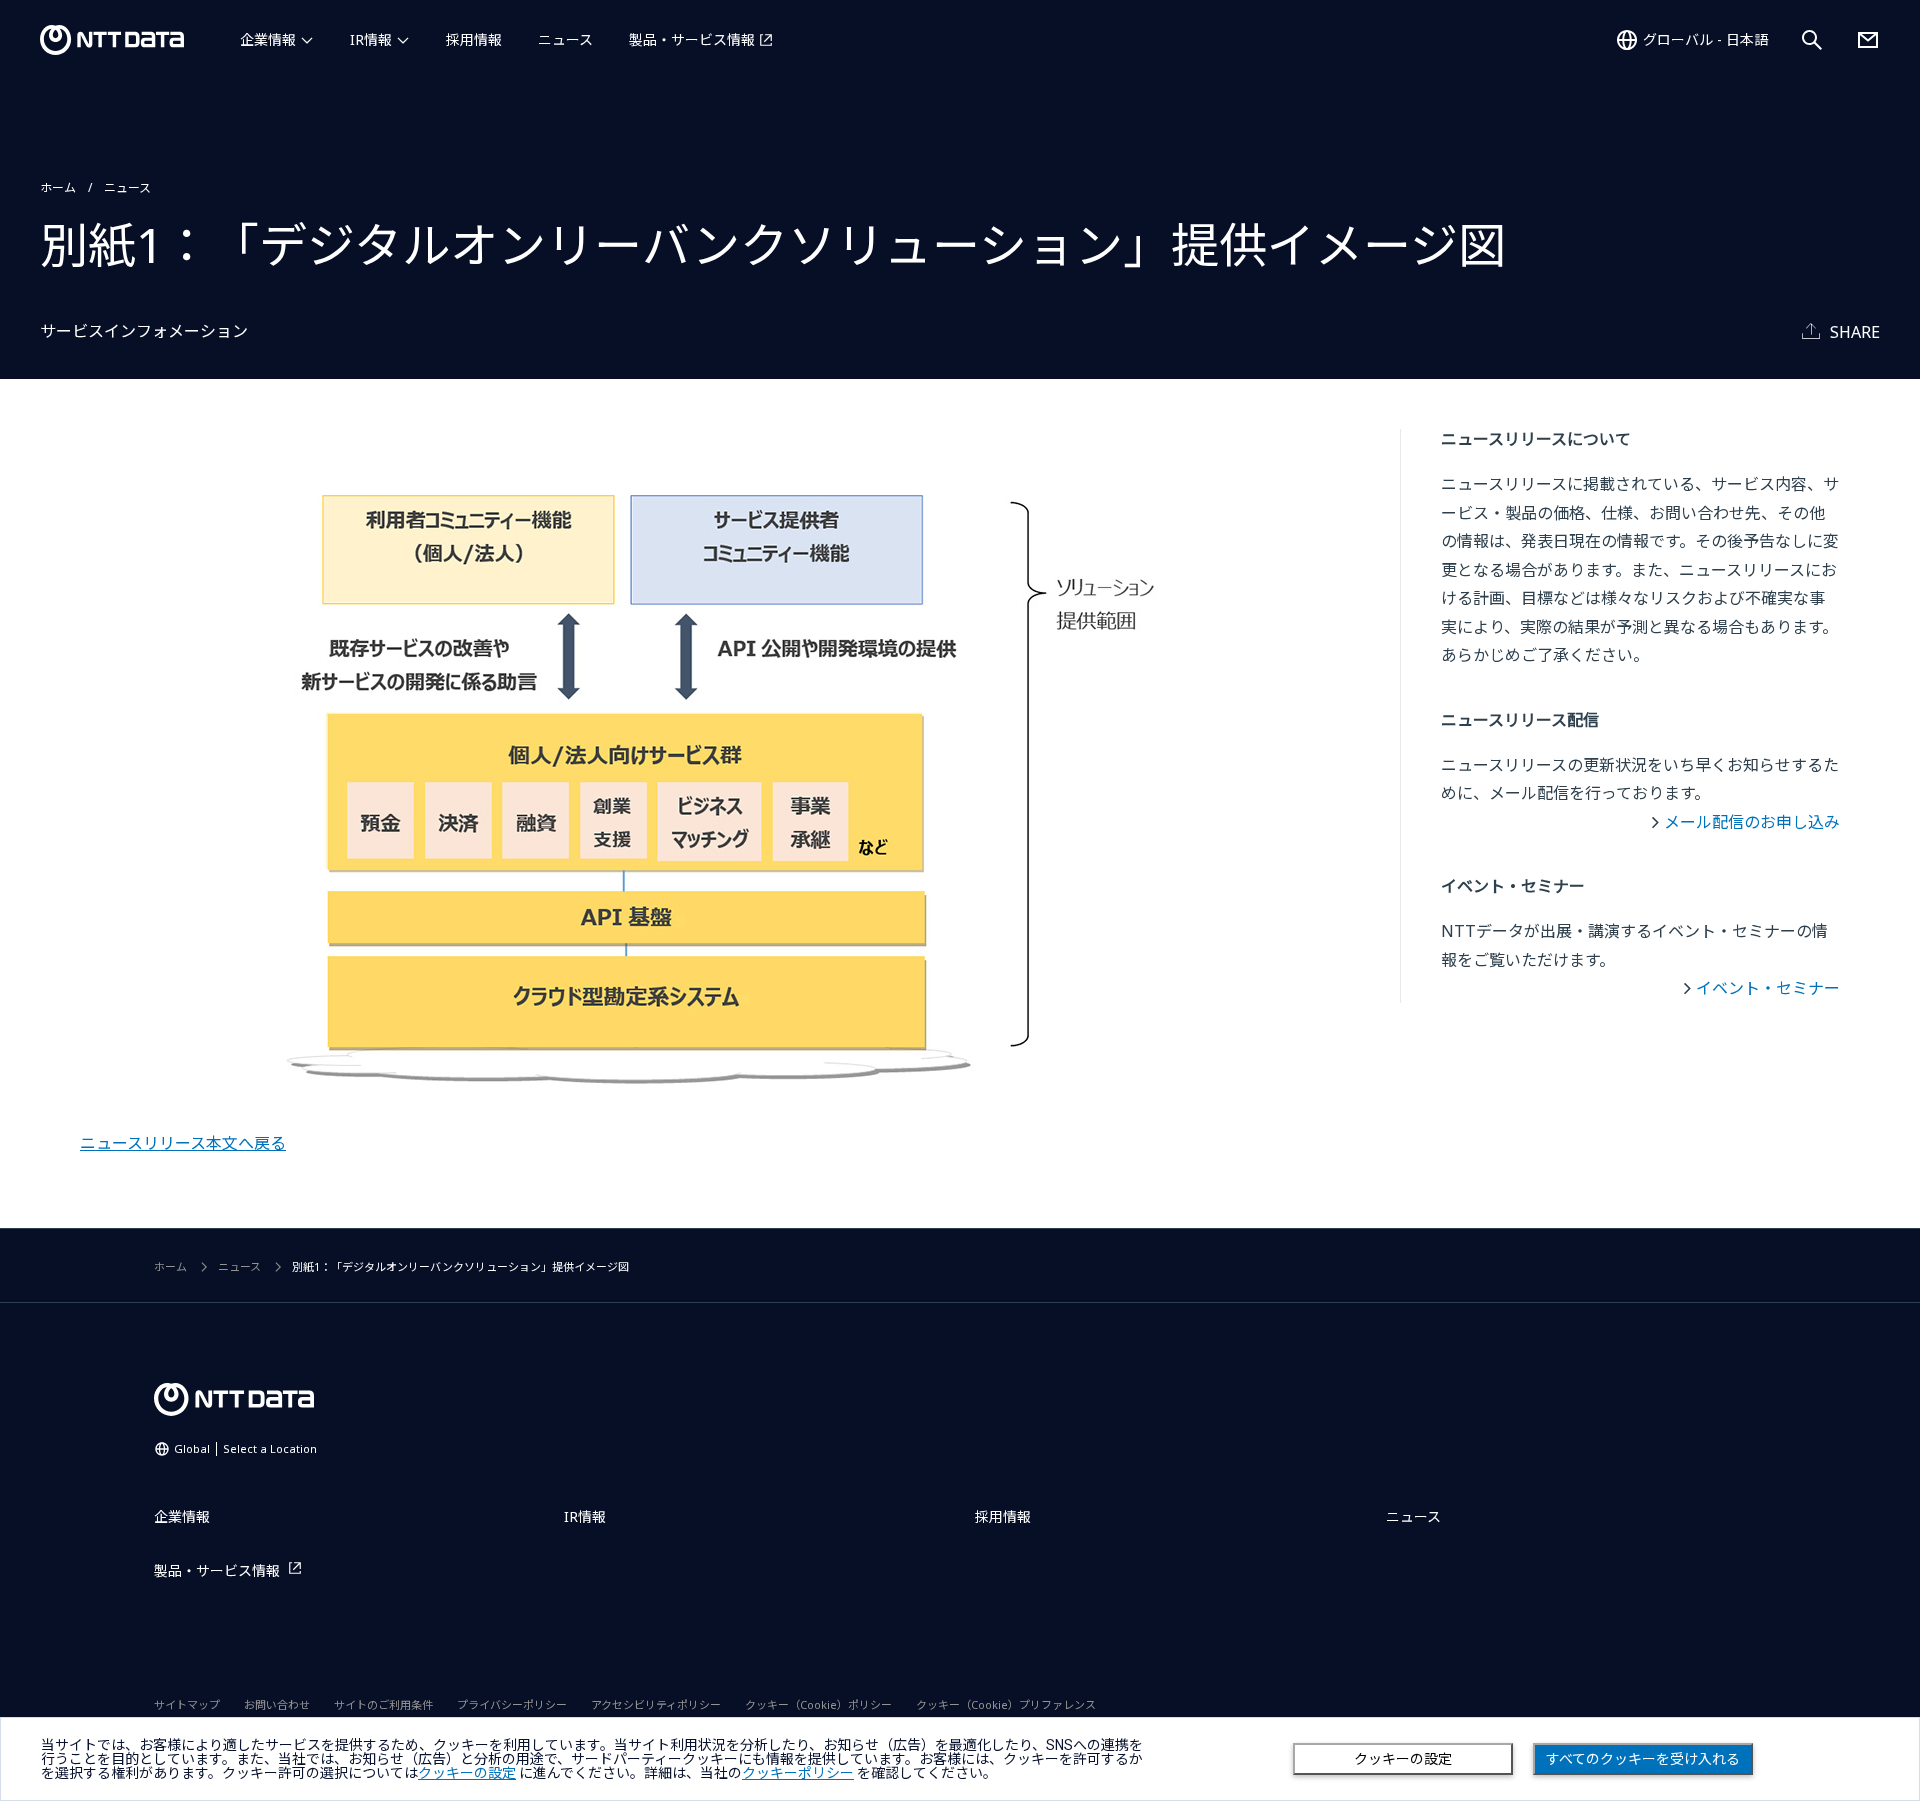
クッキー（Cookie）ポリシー (818, 1704)
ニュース (565, 39)
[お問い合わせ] (1868, 40)
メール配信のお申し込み (1752, 822)
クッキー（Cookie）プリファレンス (1006, 1704)
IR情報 (371, 39)
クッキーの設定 (1403, 1759)
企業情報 (268, 39)
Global (245, 1448)
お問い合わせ (277, 1704)
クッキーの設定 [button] (467, 1773)
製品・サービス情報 (692, 39)
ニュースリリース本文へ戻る (183, 1143)
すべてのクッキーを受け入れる (1643, 1759)
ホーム (58, 187)
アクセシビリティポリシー (656, 1704)
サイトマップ (187, 1704)
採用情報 (474, 39)
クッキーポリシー (798, 1773)
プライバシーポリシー (512, 1704)
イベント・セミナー (1768, 988)
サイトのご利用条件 (383, 1704)
